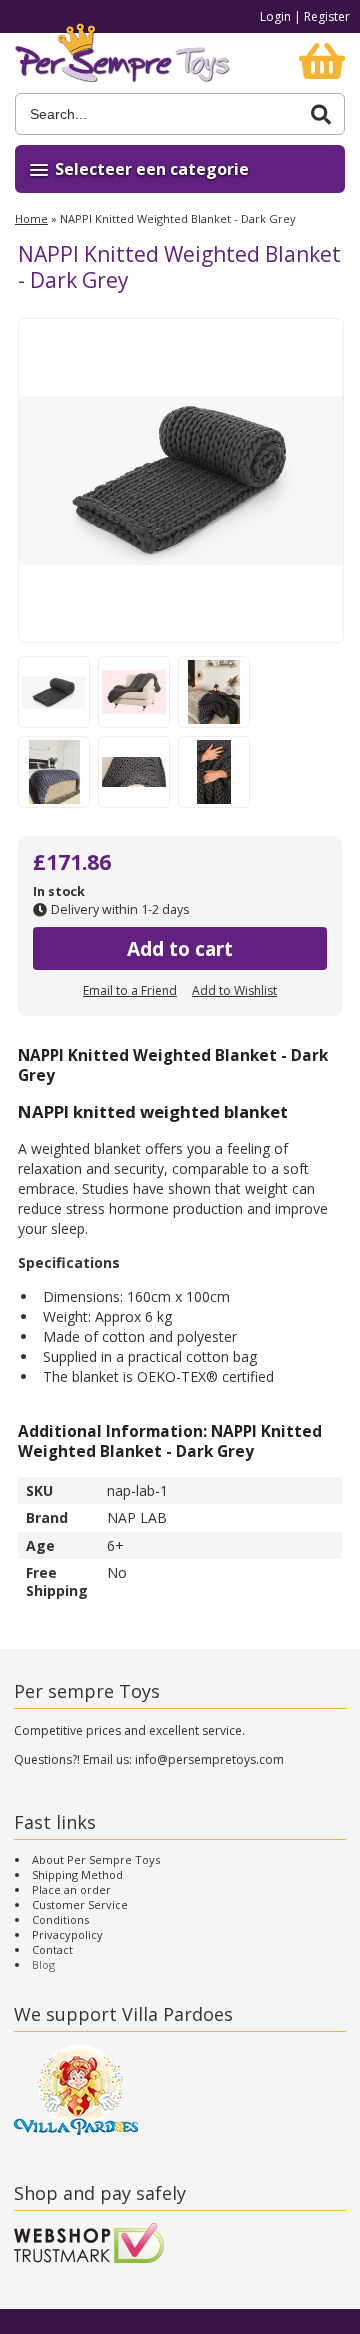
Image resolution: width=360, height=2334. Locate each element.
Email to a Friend (130, 990)
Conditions (60, 1919)
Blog (43, 1964)
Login (275, 16)
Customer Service (80, 1904)
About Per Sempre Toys (96, 1859)
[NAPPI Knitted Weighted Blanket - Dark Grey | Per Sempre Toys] (122, 63)
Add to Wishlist (234, 990)
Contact (52, 1949)
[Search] (321, 114)
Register (327, 16)
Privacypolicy (67, 1934)
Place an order (71, 1889)
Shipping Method (77, 1874)
